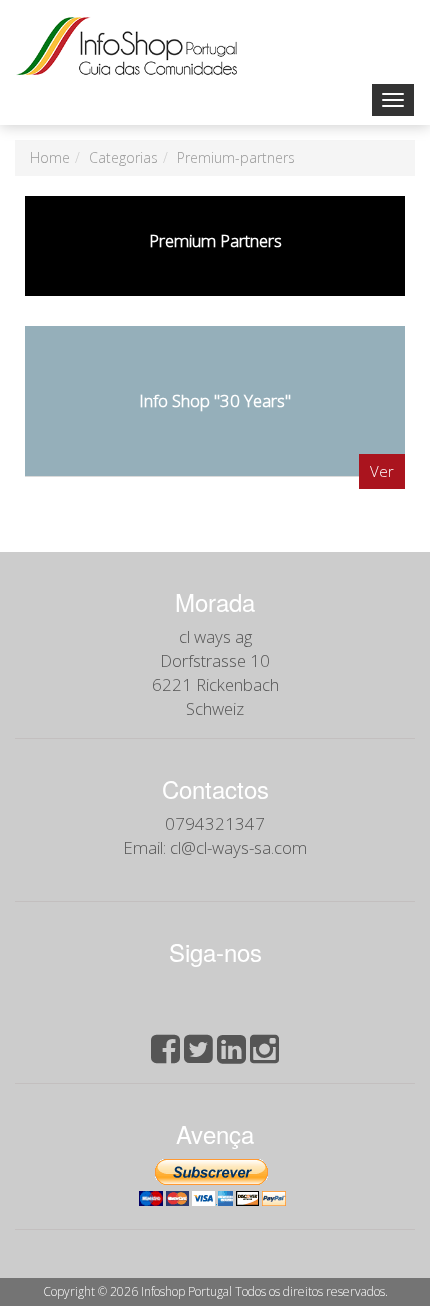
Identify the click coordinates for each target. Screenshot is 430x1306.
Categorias (123, 157)
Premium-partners (236, 157)
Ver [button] (382, 471)
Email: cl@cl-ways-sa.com (215, 847)
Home (50, 157)
